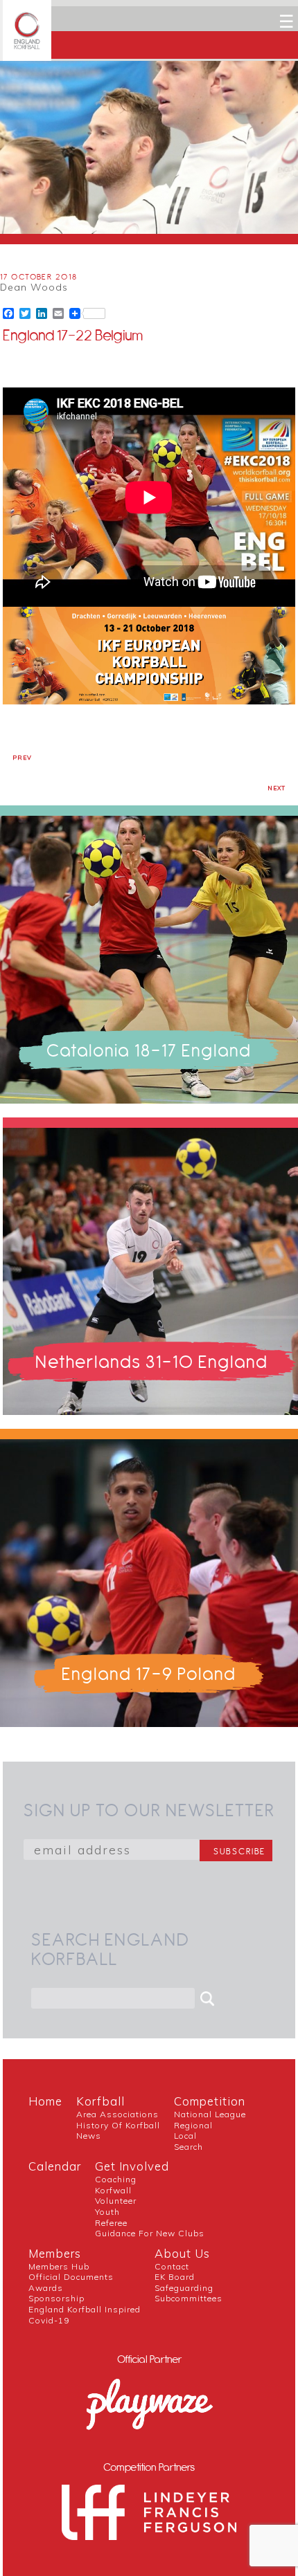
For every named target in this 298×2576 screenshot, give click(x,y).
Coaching (116, 2179)
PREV (22, 758)
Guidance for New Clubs (150, 2233)
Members (55, 2253)
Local (185, 2136)
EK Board (175, 2277)
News (89, 2136)
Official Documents (71, 2277)
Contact (172, 2266)
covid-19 (49, 2320)
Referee (111, 2223)
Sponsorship (56, 2298)
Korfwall (113, 2190)
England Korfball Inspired (85, 2309)
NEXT (277, 788)
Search (189, 2147)
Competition (210, 2101)
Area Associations (117, 2114)
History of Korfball (118, 2125)
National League (210, 2114)
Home (45, 2101)
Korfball (100, 2101)
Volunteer (116, 2201)
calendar (55, 2166)
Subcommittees (189, 2298)
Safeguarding (184, 2288)
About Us (182, 2253)
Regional (193, 2125)
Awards (46, 2288)
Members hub (59, 2266)
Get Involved (132, 2166)
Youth (107, 2212)
